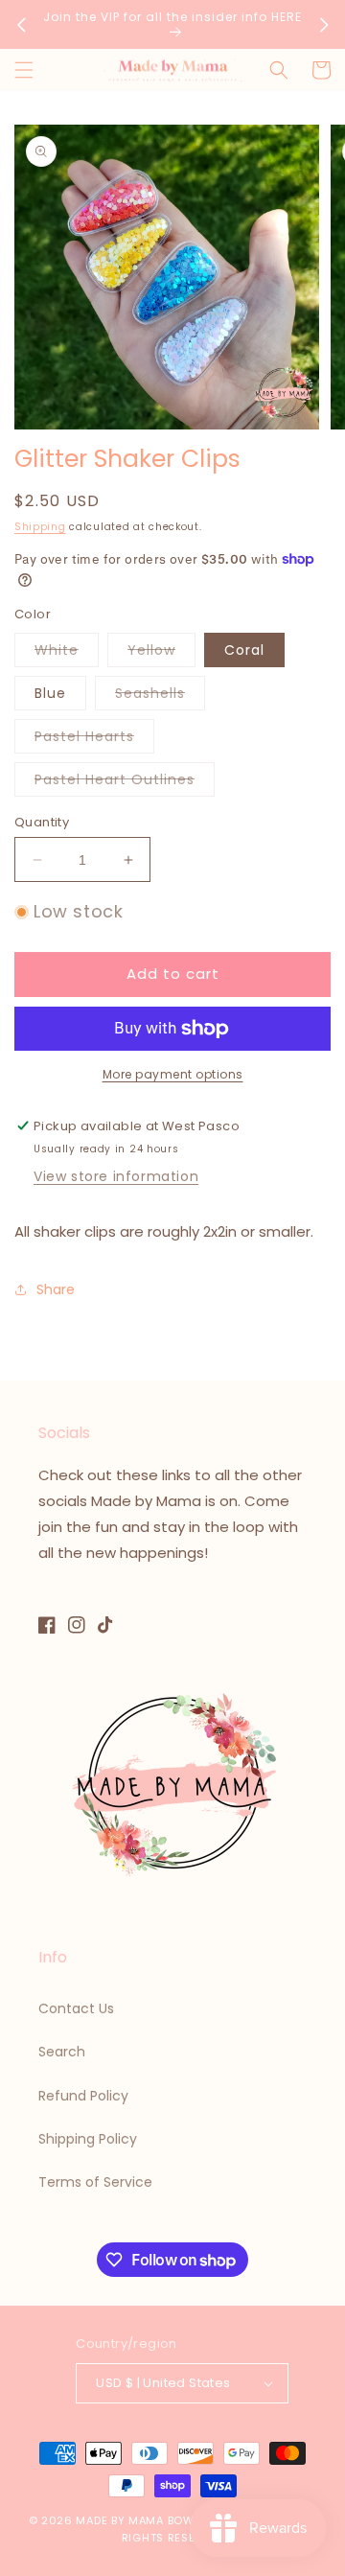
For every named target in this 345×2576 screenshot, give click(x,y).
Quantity (42, 822)
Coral (244, 650)
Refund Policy (83, 2096)
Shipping (40, 527)
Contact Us (76, 2008)
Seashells (160, 696)
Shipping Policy (88, 2139)
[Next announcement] (324, 25)
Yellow (161, 653)
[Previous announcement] (21, 25)
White (67, 653)
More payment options (173, 1074)
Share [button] (56, 1289)
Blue (50, 693)
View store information (116, 1176)
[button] (24, 70)
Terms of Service (95, 2182)
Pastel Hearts (94, 740)
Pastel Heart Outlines (125, 783)
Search (62, 2052)
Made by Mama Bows (138, 2520)
